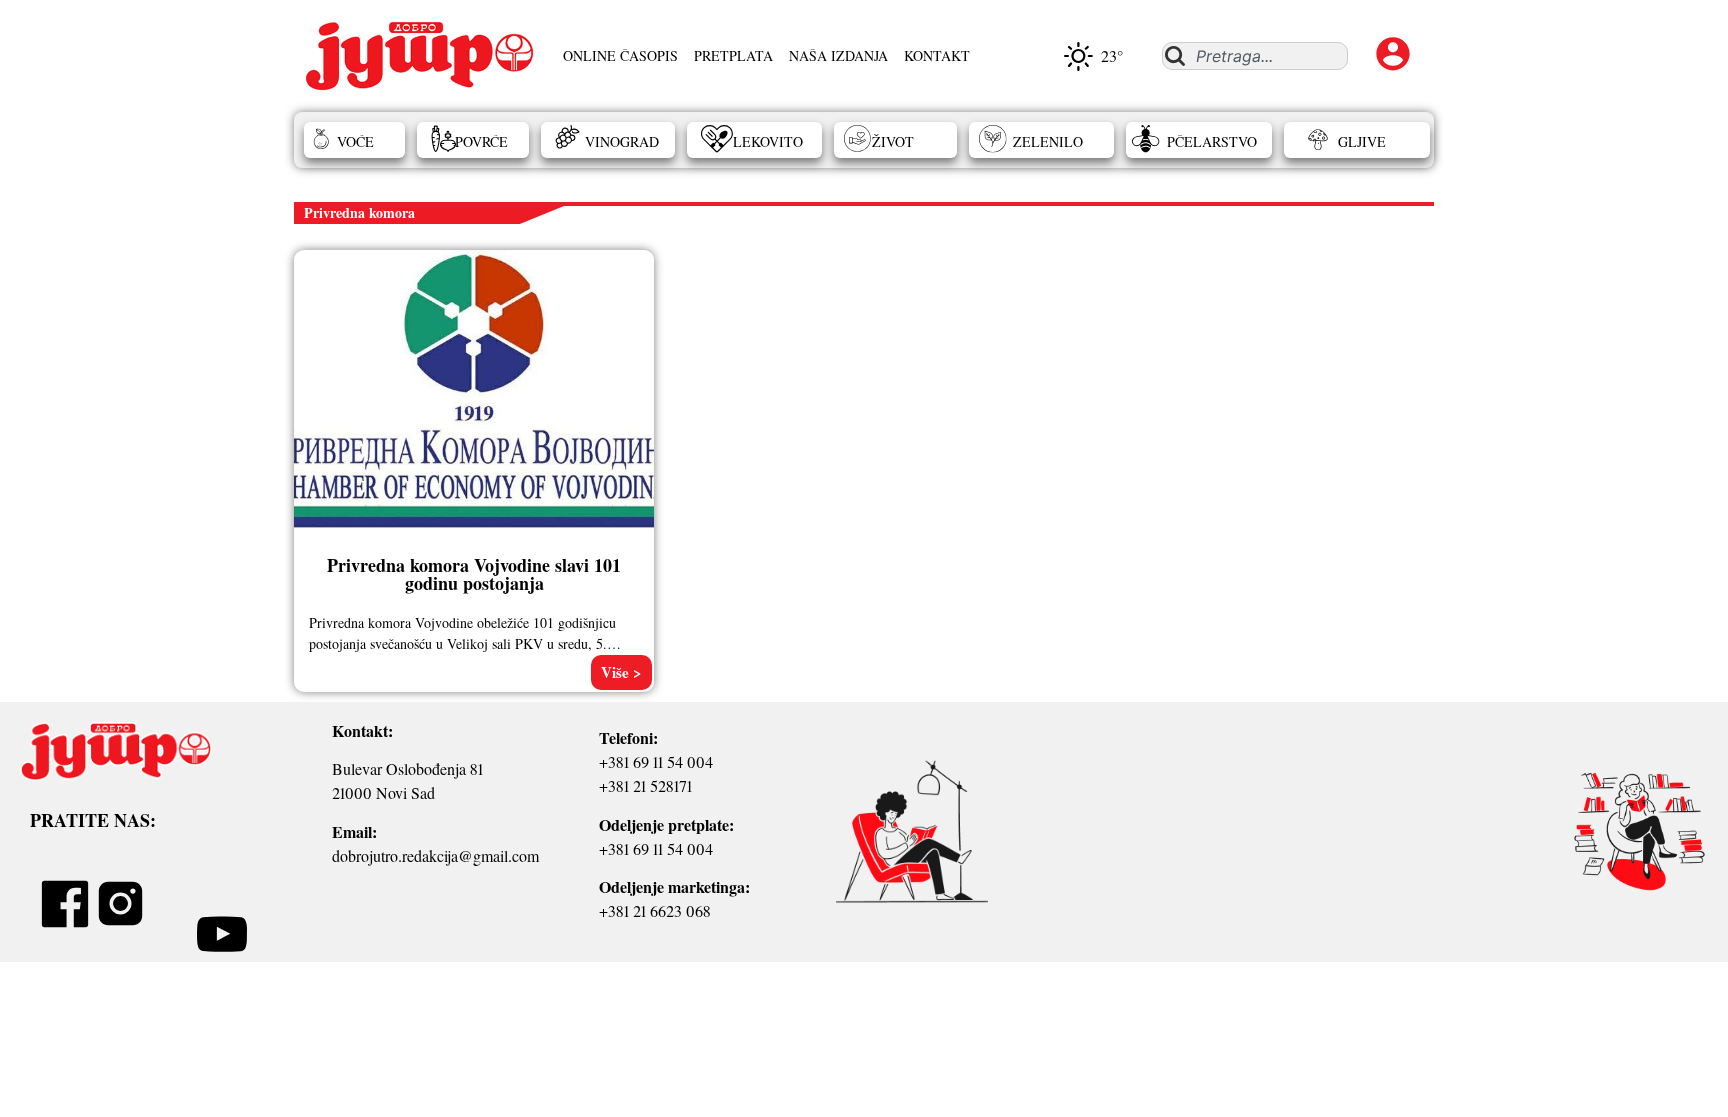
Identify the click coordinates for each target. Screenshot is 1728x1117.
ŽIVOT (893, 141)
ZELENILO (1048, 141)
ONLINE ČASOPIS (620, 55)
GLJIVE (1362, 141)
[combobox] (1254, 56)
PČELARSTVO (1212, 141)
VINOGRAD (622, 141)
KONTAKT (937, 55)
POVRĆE (481, 141)
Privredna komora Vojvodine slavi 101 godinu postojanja (474, 574)
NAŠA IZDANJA (838, 55)
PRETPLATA (733, 55)
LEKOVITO (768, 141)
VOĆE (355, 141)
